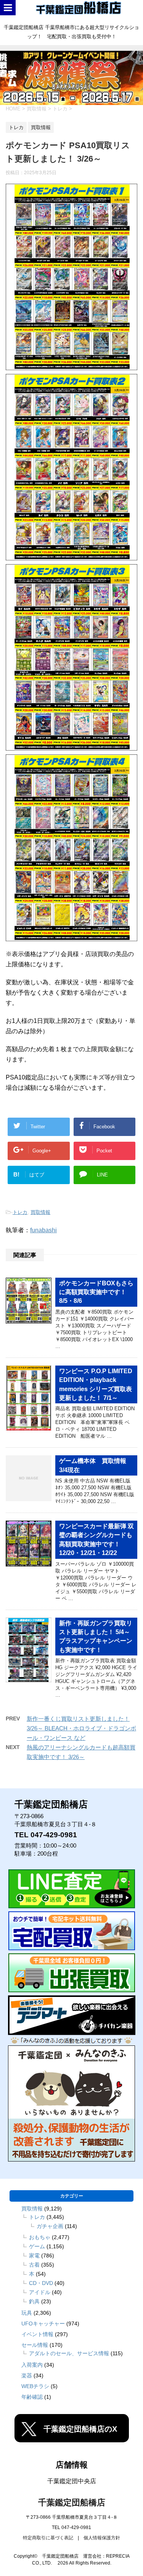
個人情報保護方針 (102, 2538)
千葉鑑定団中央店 (72, 2481)
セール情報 (35, 2345)
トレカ (20, 1212)
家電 (34, 2256)
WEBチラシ (35, 2386)
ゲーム (37, 2246)
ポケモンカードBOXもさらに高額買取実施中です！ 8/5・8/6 (96, 1292)
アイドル (40, 2292)
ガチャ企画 (50, 2226)
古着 (34, 2265)
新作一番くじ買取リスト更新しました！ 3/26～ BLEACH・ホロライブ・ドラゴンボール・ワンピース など (81, 1728)
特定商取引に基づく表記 (48, 2538)
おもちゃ (40, 2237)
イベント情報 (37, 2334)
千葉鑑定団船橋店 (72, 2502)
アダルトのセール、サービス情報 (69, 2353)
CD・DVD (41, 2283)
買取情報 (40, 1212)
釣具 (34, 2301)
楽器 (27, 2375)
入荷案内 (32, 2365)
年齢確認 (32, 2397)
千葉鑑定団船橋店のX (80, 2429)
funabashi (43, 1230)
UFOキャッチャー (43, 2324)
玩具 (27, 2313)
